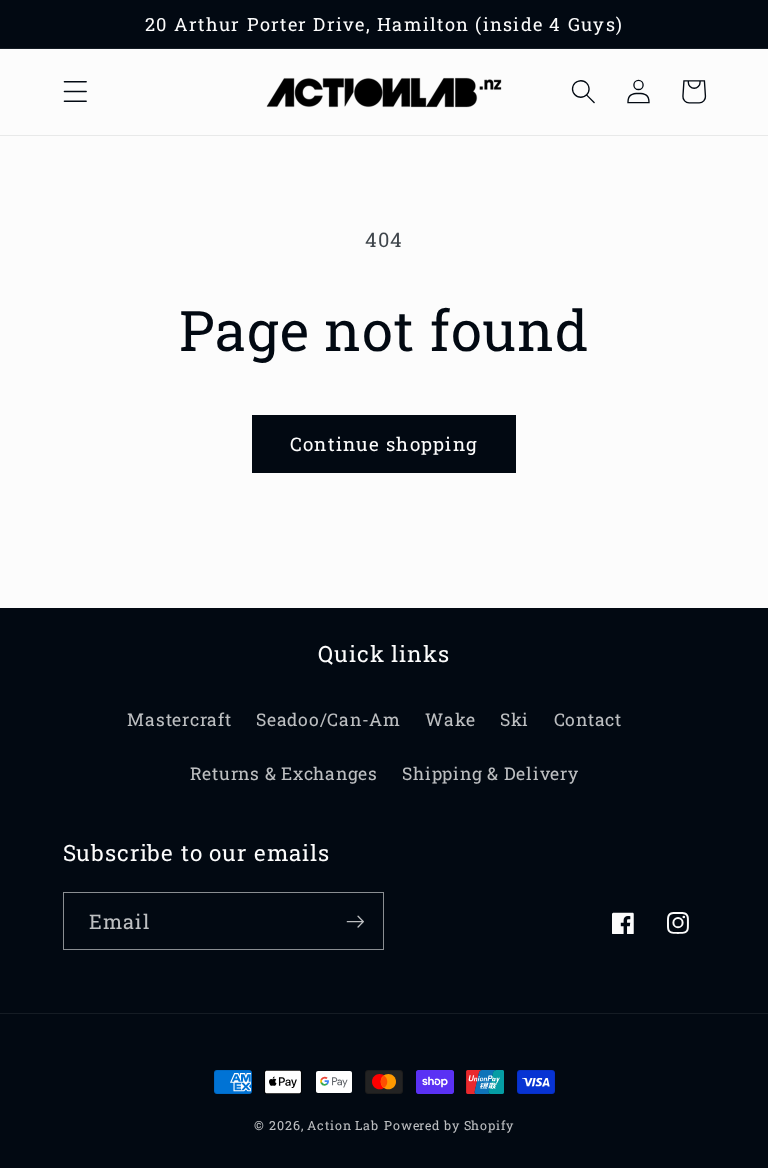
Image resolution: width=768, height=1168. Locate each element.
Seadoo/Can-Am (328, 719)
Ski (514, 719)
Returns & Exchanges (284, 773)
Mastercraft (179, 719)
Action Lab (343, 1125)
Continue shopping (384, 443)
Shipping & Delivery (490, 773)
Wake (450, 719)
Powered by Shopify (449, 1125)
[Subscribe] (355, 921)
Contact (588, 719)
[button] (75, 91)
